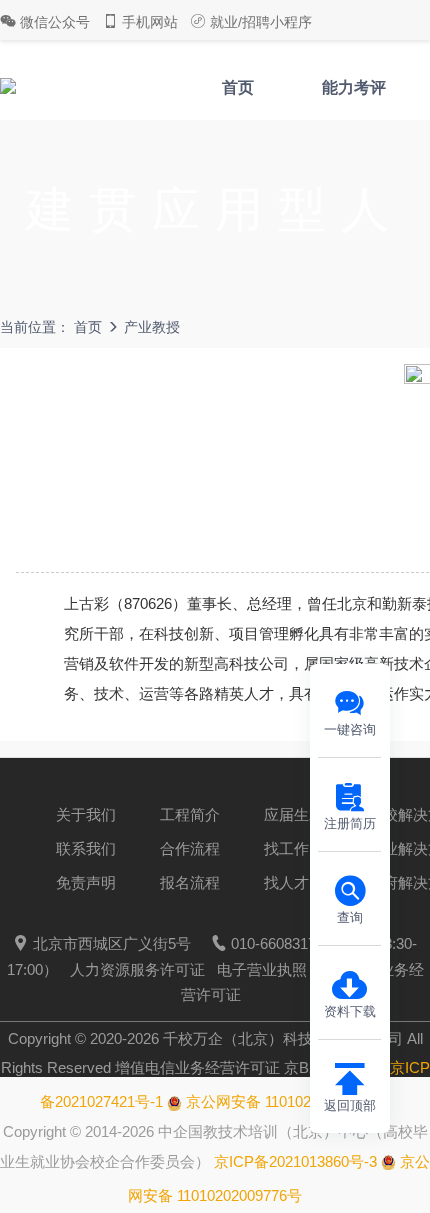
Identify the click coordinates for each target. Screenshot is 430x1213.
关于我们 (86, 814)
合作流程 (190, 848)
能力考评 (354, 87)
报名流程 (190, 882)
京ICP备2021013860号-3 (295, 1161)
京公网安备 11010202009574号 (286, 1101)
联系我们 (86, 848)
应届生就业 (301, 814)
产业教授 (152, 327)
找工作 (286, 848)
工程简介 (190, 814)
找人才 (286, 882)
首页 (238, 87)
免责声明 (86, 882)
